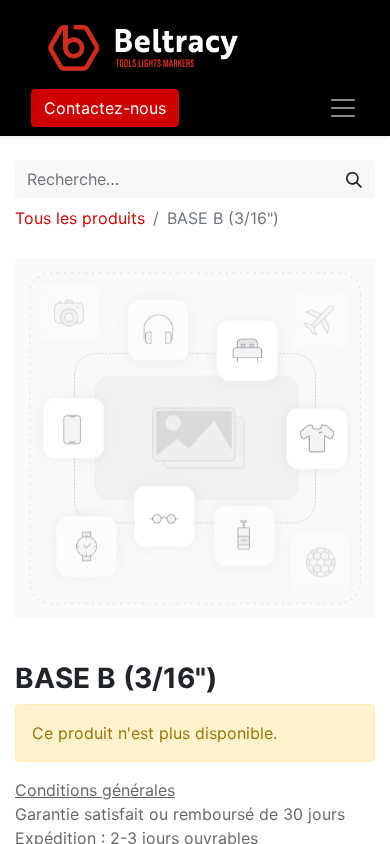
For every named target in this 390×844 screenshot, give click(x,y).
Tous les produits (80, 218)
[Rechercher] (354, 179)
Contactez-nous (105, 108)
